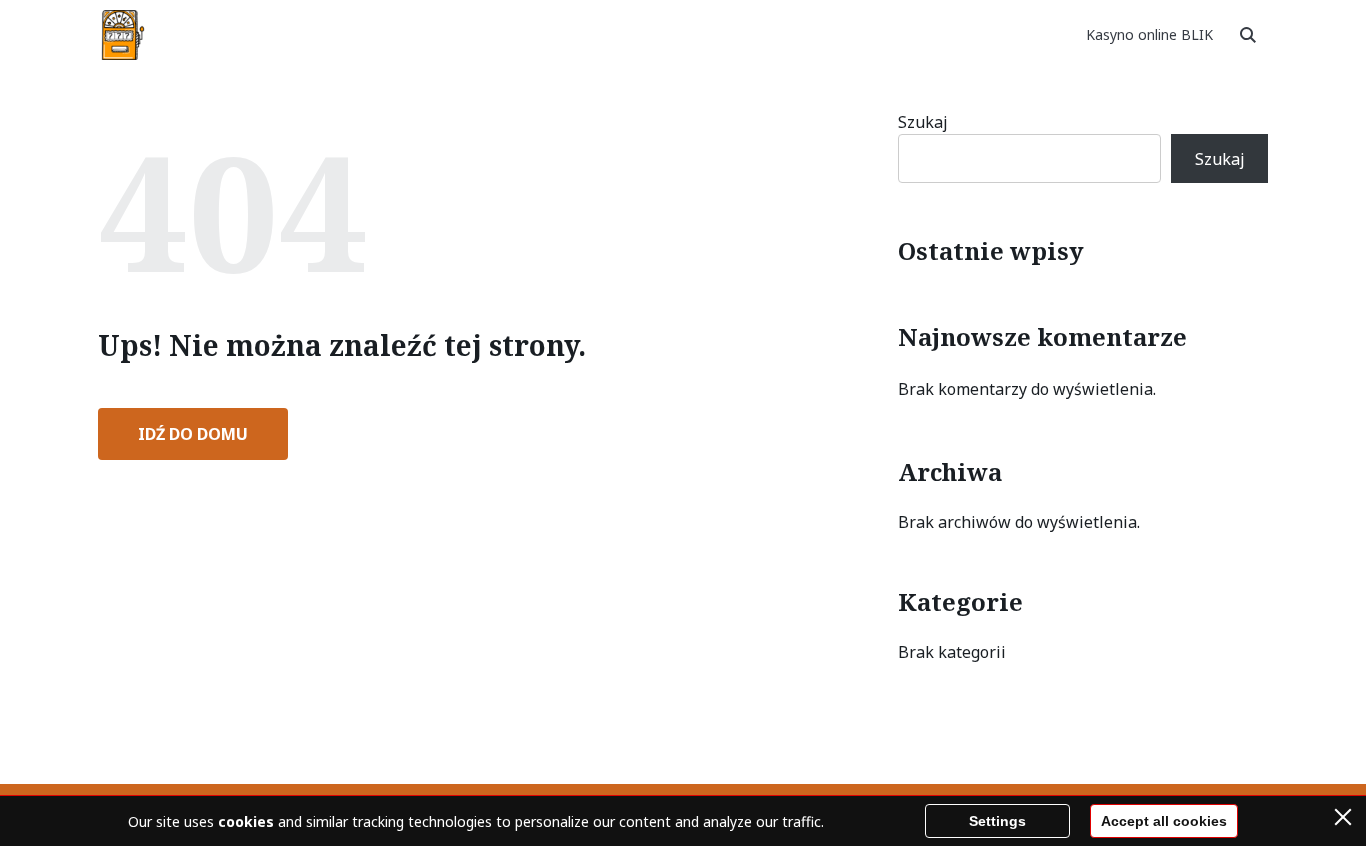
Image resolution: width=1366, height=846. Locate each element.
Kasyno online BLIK (1149, 34)
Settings (997, 821)
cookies (246, 821)
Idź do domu (193, 434)
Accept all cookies (1164, 821)
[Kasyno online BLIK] (123, 35)
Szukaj (923, 122)
